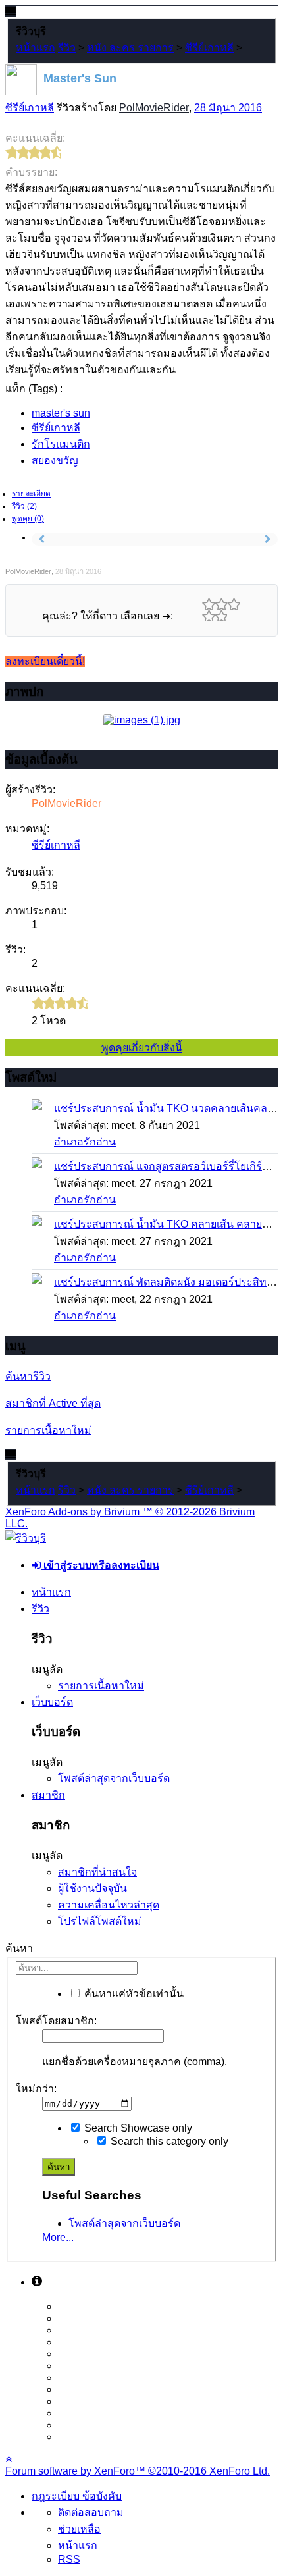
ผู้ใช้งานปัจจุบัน (92, 1888)
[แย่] (221, 604)
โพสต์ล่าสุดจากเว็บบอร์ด (114, 1778)
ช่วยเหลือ (79, 2529)
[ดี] (208, 616)
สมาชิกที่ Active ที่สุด (53, 1403)
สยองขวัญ (55, 460)
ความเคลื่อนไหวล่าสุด (109, 1905)
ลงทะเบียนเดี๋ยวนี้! (45, 661)
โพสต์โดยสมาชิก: (56, 2021)
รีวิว (40, 1609)
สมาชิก (48, 1795)
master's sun (61, 413)
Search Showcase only (137, 2128)
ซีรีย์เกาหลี (30, 108)
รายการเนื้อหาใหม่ (48, 1430)
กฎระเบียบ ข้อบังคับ (77, 2496)
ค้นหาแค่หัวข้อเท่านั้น (133, 1994)
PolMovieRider (154, 108)
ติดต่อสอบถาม (91, 2512)
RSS (69, 2559)
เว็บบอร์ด (52, 1702)
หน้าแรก (51, 1592)
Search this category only (168, 2141)
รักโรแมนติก (61, 444)
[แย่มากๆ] (208, 604)
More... (58, 2237)
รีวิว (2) (24, 506)
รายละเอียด (31, 494)
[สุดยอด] (221, 616)
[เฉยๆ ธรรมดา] (233, 604)
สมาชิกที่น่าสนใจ (97, 1872)
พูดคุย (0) (28, 519)
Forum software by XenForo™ (138, 2471)
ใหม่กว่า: (36, 2089)
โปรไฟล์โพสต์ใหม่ (100, 1921)
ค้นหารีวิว (28, 1376)
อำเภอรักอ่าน (85, 1142)
